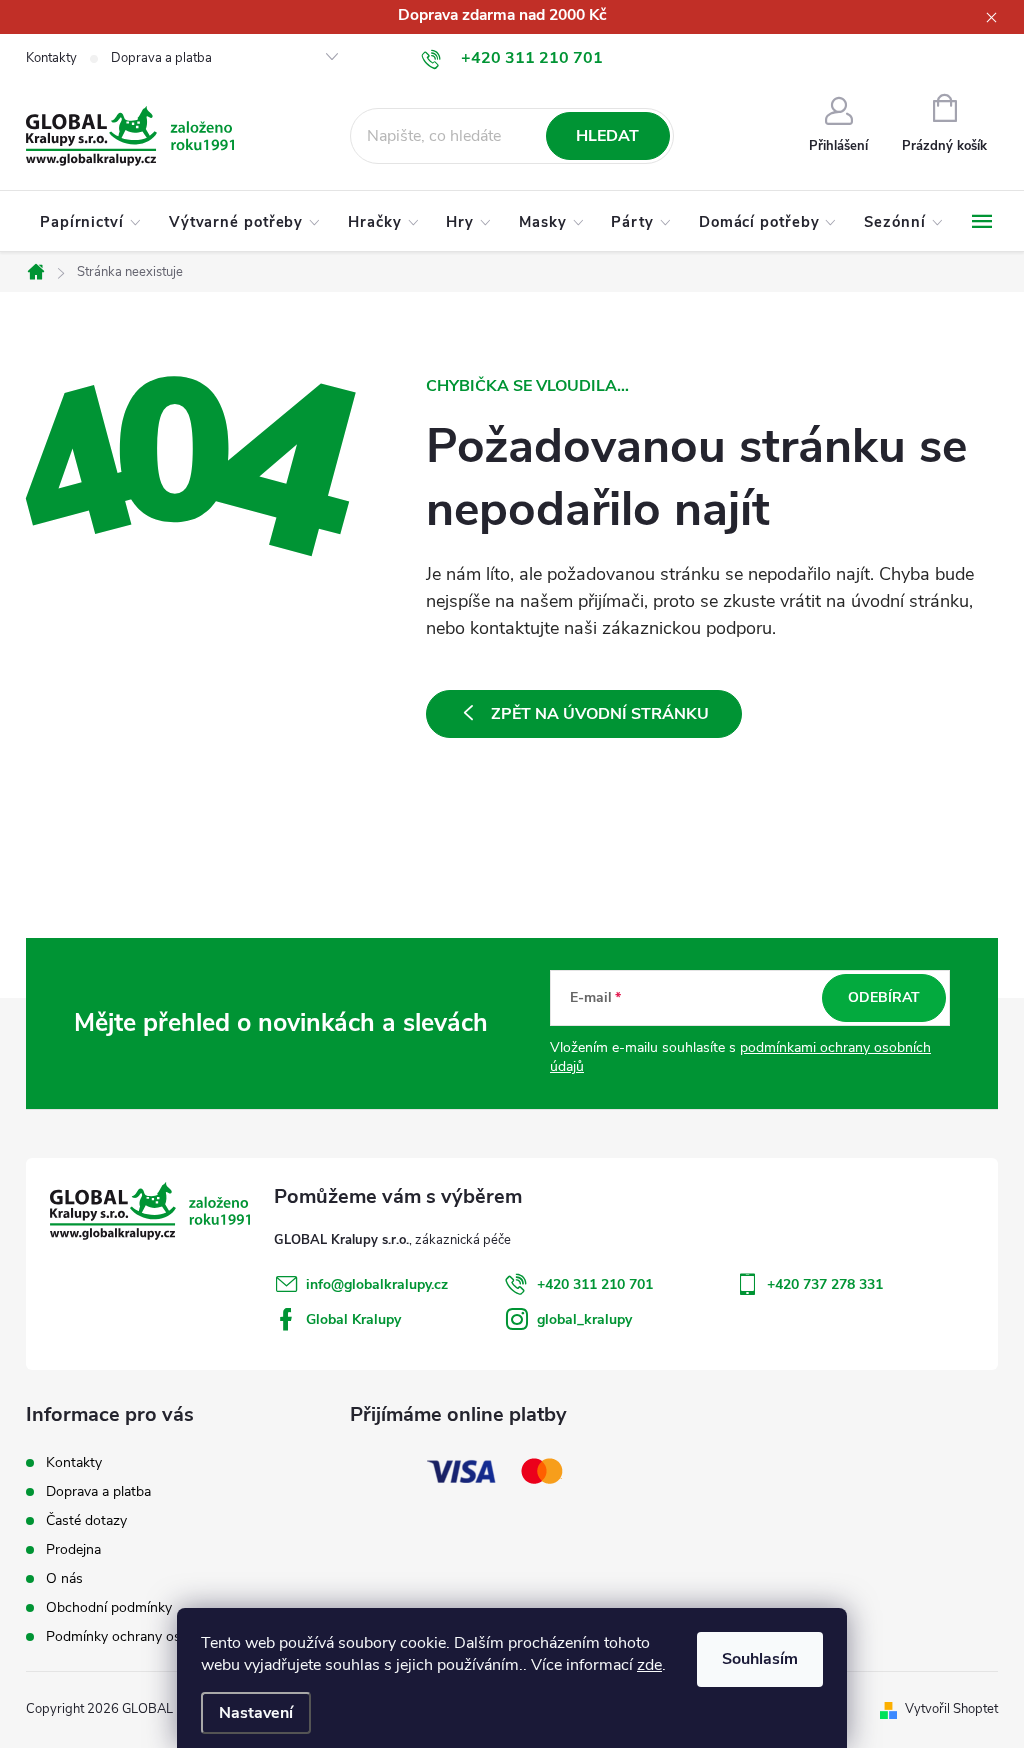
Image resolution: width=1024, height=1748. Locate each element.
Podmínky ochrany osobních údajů (153, 1636)
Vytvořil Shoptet (951, 1709)
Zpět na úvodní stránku (600, 714)
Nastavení (256, 1713)
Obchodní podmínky (109, 1607)
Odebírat (884, 997)
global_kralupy (584, 1319)
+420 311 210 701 (595, 1284)
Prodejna (73, 1549)
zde (649, 1665)
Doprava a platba (161, 58)
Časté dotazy (86, 1520)
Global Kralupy (353, 1319)
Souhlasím (760, 1659)
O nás (64, 1578)
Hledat (607, 136)
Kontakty (51, 58)
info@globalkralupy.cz (377, 1284)
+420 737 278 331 (825, 1284)
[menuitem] (90, 222)
